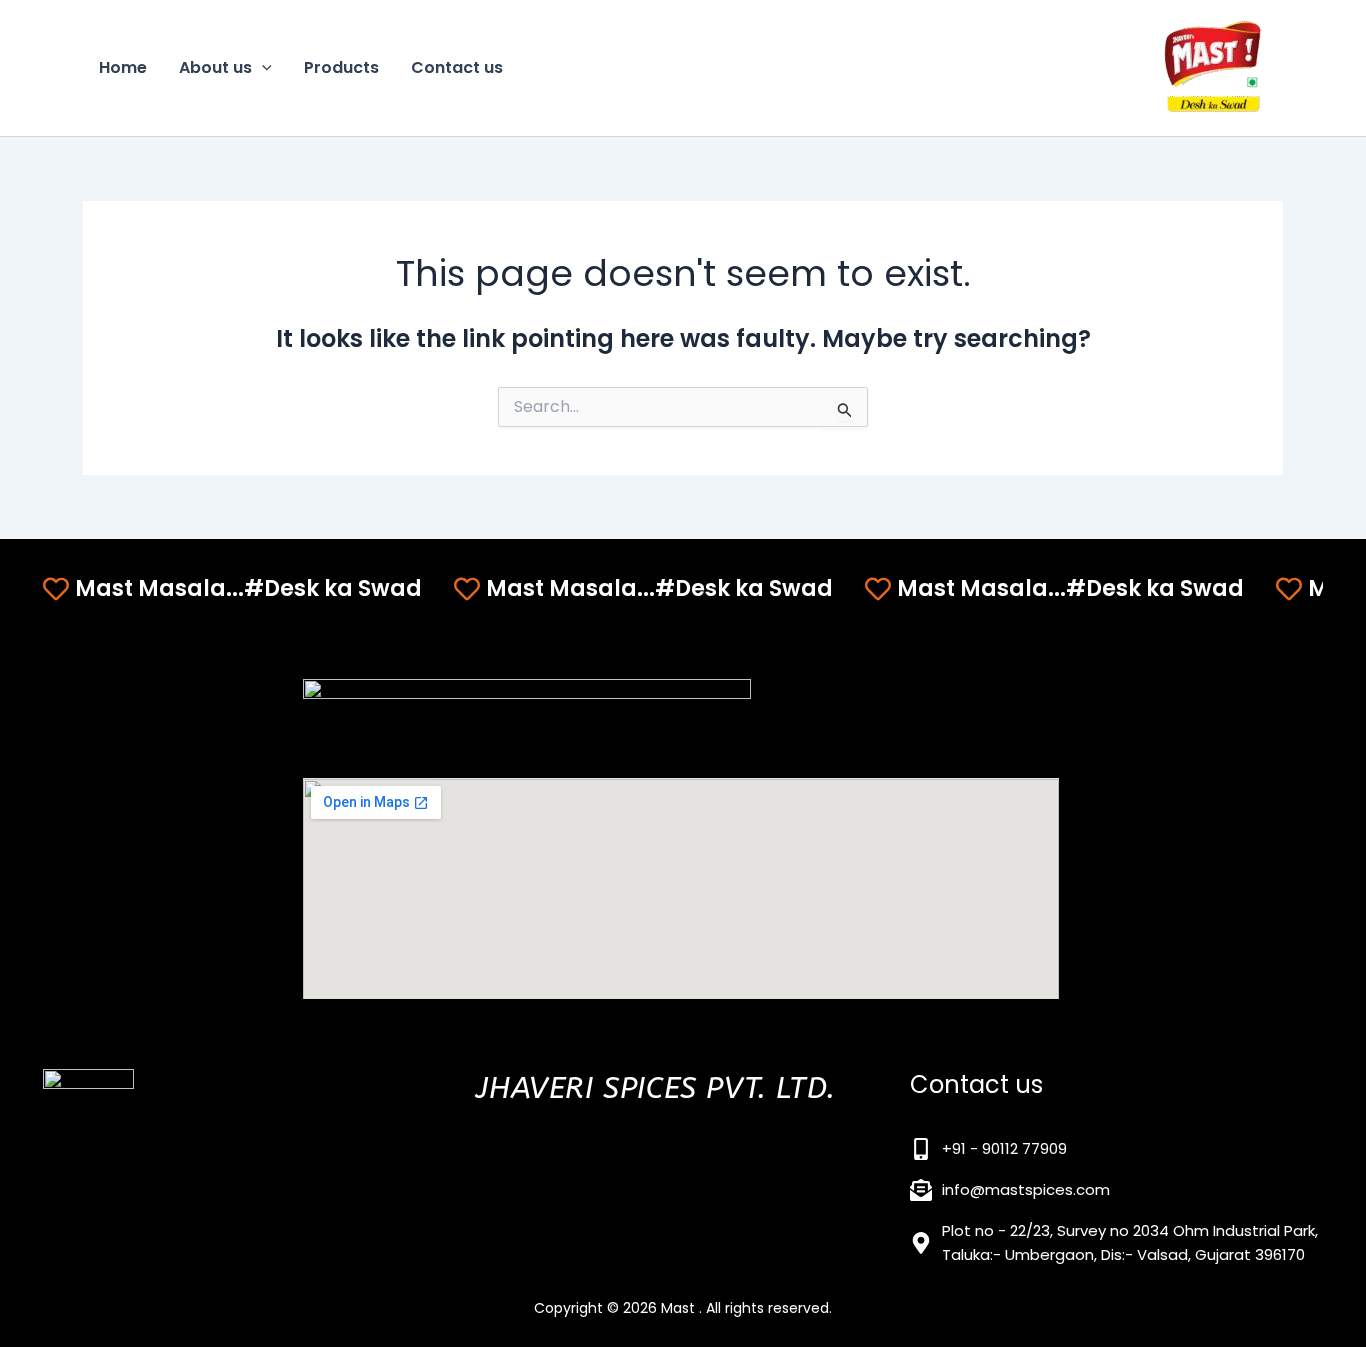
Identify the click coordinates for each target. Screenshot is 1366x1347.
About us (215, 67)
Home (123, 67)
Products (341, 67)
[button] (262, 68)
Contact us (457, 67)
